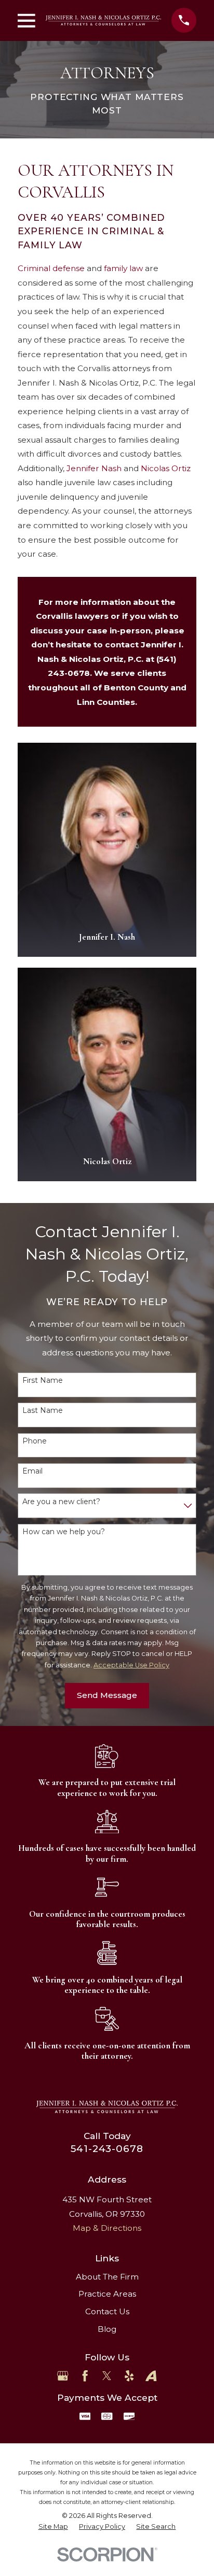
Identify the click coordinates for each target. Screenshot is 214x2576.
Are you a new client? (61, 1502)
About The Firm (107, 2277)
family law (123, 268)
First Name (43, 1381)
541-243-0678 (107, 2149)
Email (32, 1471)
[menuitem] (53, 2527)
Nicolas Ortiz (166, 468)
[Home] (103, 20)
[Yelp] (129, 2376)
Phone (35, 1441)
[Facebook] (85, 2376)
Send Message (107, 1695)
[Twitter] (107, 2376)
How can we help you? (64, 1532)
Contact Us (107, 2311)
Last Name (43, 1411)
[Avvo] (151, 2376)
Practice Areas (107, 2294)
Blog (107, 2329)
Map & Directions (107, 2228)
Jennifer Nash (94, 468)
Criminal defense (51, 268)
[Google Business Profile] (63, 2376)
